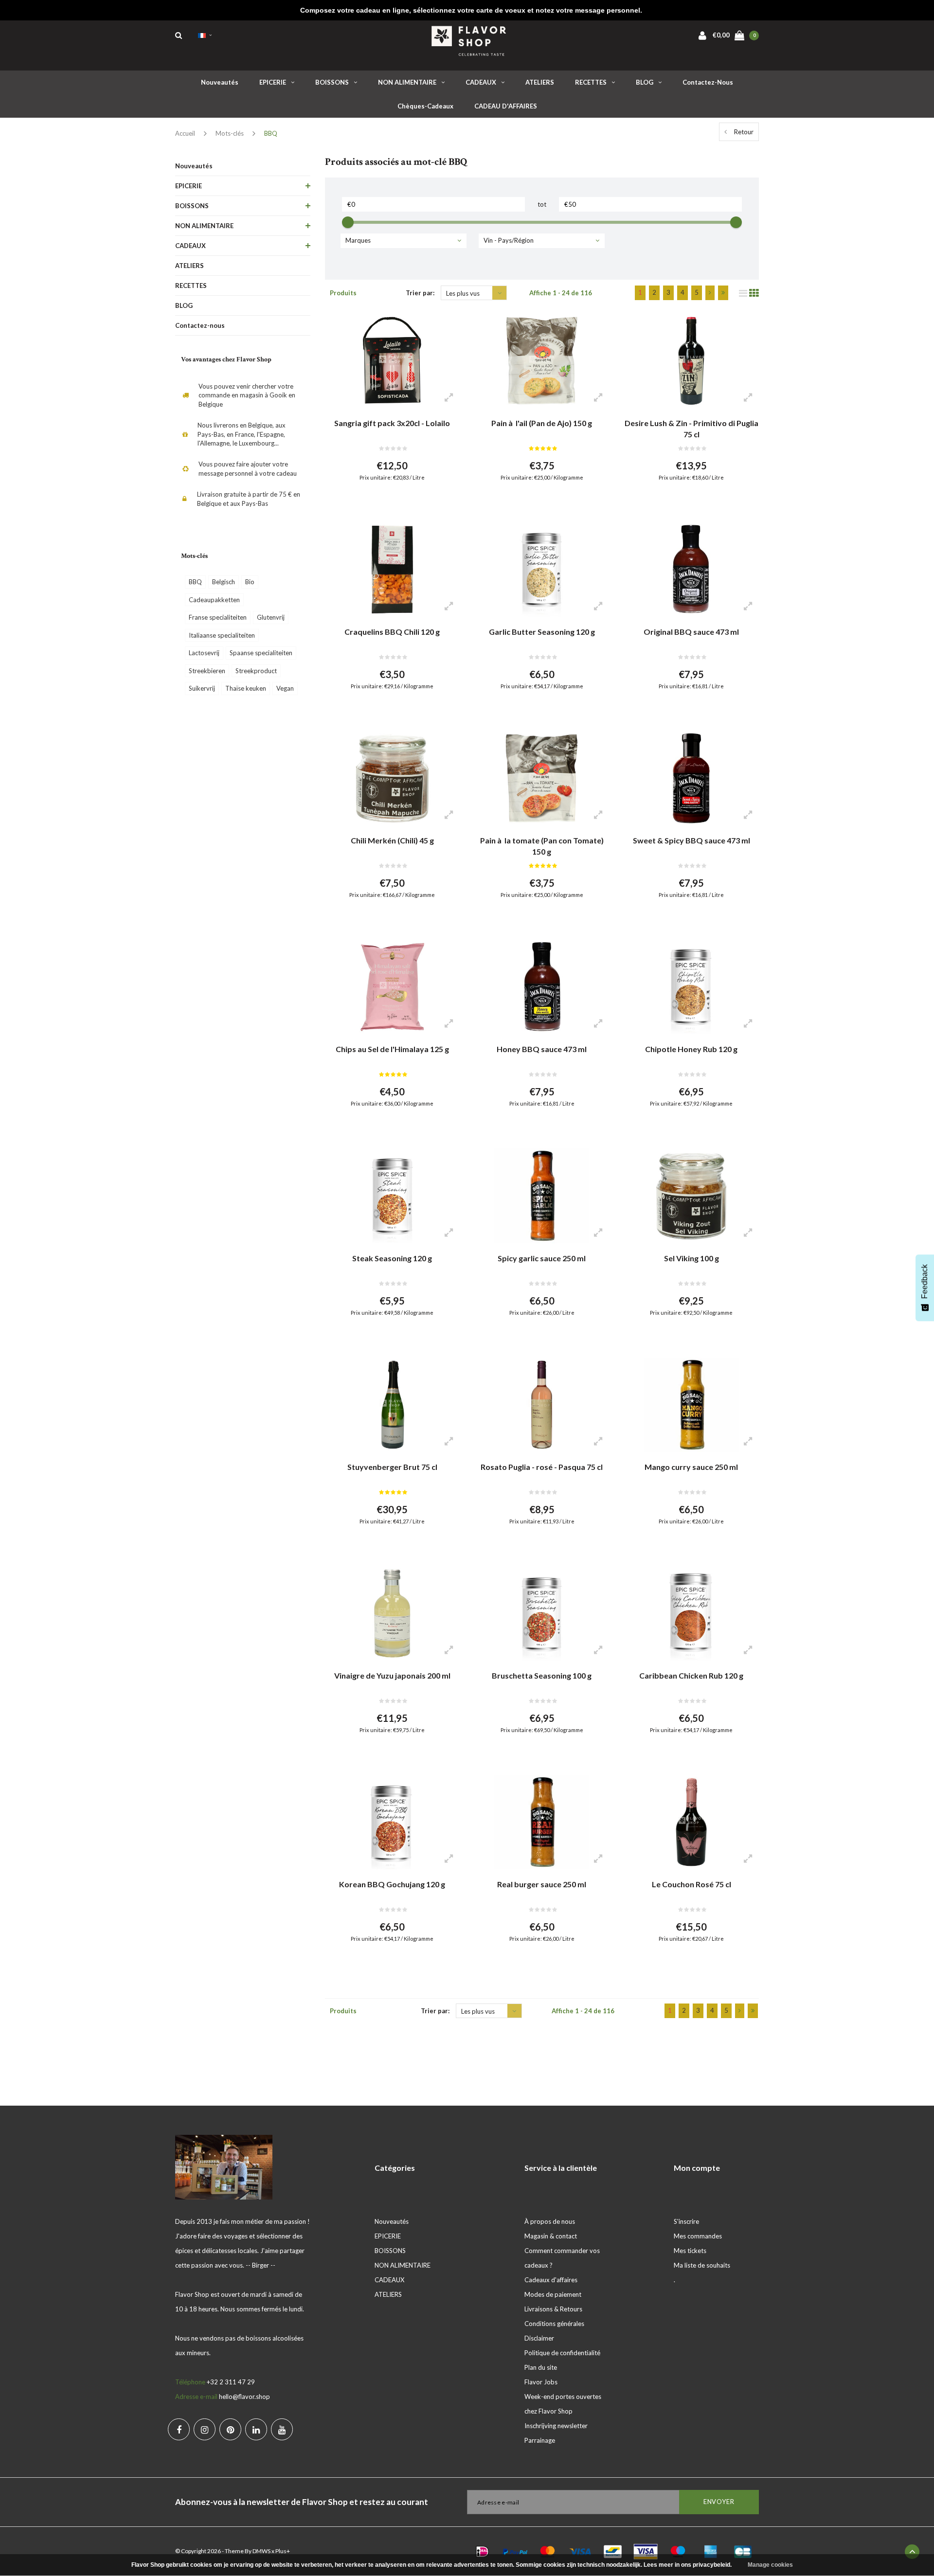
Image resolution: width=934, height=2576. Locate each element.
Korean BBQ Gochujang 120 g (392, 1884)
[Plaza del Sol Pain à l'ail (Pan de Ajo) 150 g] (542, 361)
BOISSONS (332, 82)
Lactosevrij (204, 653)
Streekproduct (256, 671)
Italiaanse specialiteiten (222, 635)
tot (542, 204)
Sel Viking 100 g (692, 1258)
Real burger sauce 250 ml (542, 1884)
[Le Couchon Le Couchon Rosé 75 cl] (691, 1822)
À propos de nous (550, 2221)
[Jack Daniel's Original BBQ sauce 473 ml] (691, 570)
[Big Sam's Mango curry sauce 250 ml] (691, 1405)
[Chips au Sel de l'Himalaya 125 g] (392, 987)
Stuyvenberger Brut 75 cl (392, 1467)
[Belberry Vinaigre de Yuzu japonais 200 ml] (392, 1613)
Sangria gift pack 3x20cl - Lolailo (392, 423)
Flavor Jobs (541, 2382)
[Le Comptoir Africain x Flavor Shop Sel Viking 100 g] (691, 1196)
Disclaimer (539, 2338)
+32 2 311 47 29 (231, 2382)
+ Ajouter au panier (386, 501)
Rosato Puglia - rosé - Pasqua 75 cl (542, 1467)
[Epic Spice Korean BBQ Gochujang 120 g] (392, 1822)
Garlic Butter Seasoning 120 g (542, 632)
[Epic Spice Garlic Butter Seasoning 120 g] (542, 570)
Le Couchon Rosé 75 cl (692, 1884)
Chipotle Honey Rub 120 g (691, 1049)
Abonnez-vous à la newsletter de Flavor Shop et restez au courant (302, 2502)
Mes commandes (698, 2236)
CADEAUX (481, 82)
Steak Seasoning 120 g (392, 1258)
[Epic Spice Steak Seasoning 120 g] (392, 1196)
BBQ (271, 133)
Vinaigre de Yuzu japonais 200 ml (392, 1675)
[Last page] (723, 293)
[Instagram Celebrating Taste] (205, 2429)
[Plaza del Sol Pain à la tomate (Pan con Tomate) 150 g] (542, 778)
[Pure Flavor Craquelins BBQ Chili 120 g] (392, 570)
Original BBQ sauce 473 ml (691, 632)
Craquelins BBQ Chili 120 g (392, 632)
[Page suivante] (710, 293)
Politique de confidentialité (562, 2353)
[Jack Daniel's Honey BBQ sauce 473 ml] (542, 987)
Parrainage (540, 2440)
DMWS (261, 2551)
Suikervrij (202, 688)
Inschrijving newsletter (556, 2426)
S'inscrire (686, 2221)
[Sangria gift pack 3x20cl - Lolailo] (392, 361)
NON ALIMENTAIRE (407, 82)
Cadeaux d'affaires (551, 2280)
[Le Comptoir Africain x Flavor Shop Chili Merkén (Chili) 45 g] (392, 778)
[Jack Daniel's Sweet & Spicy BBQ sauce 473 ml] (691, 778)
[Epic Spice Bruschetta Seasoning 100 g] (542, 1613)
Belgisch (224, 582)
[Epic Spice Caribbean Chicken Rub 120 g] (691, 1613)
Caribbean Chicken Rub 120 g (691, 1675)
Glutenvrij (271, 617)
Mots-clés (230, 133)
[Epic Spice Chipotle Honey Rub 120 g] (691, 987)
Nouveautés (220, 82)
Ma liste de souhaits (702, 2265)
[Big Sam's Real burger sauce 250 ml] (542, 1822)
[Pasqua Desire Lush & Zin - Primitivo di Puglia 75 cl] (691, 361)
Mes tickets (690, 2251)
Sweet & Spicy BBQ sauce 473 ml (692, 840)
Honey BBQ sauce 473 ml (542, 1049)
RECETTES (591, 82)
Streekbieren (207, 671)
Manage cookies (770, 2565)
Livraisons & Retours (553, 2309)
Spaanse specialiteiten (261, 653)
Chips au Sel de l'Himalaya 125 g (392, 1049)
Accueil (185, 133)
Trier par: (420, 293)
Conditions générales (554, 2324)
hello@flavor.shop (244, 2397)
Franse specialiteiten (218, 617)
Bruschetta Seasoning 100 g (542, 1675)
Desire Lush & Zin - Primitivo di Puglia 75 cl (692, 429)
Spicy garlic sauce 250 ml (542, 1258)
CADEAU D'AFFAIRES (506, 106)
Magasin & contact (551, 2236)
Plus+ (283, 2551)
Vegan (285, 688)
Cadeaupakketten (214, 600)
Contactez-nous (708, 82)
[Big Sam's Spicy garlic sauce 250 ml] (542, 1196)
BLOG (645, 82)
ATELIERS (540, 82)
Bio (250, 582)
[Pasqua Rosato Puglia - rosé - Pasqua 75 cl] (542, 1405)
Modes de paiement (553, 2294)
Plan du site (541, 2367)
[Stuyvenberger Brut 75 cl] (392, 1405)
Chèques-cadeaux (425, 106)
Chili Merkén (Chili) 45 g (392, 840)
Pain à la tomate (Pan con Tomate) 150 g (542, 846)
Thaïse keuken (246, 688)
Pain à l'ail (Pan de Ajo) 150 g (542, 423)
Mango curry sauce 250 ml (691, 1467)
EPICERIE (273, 82)
